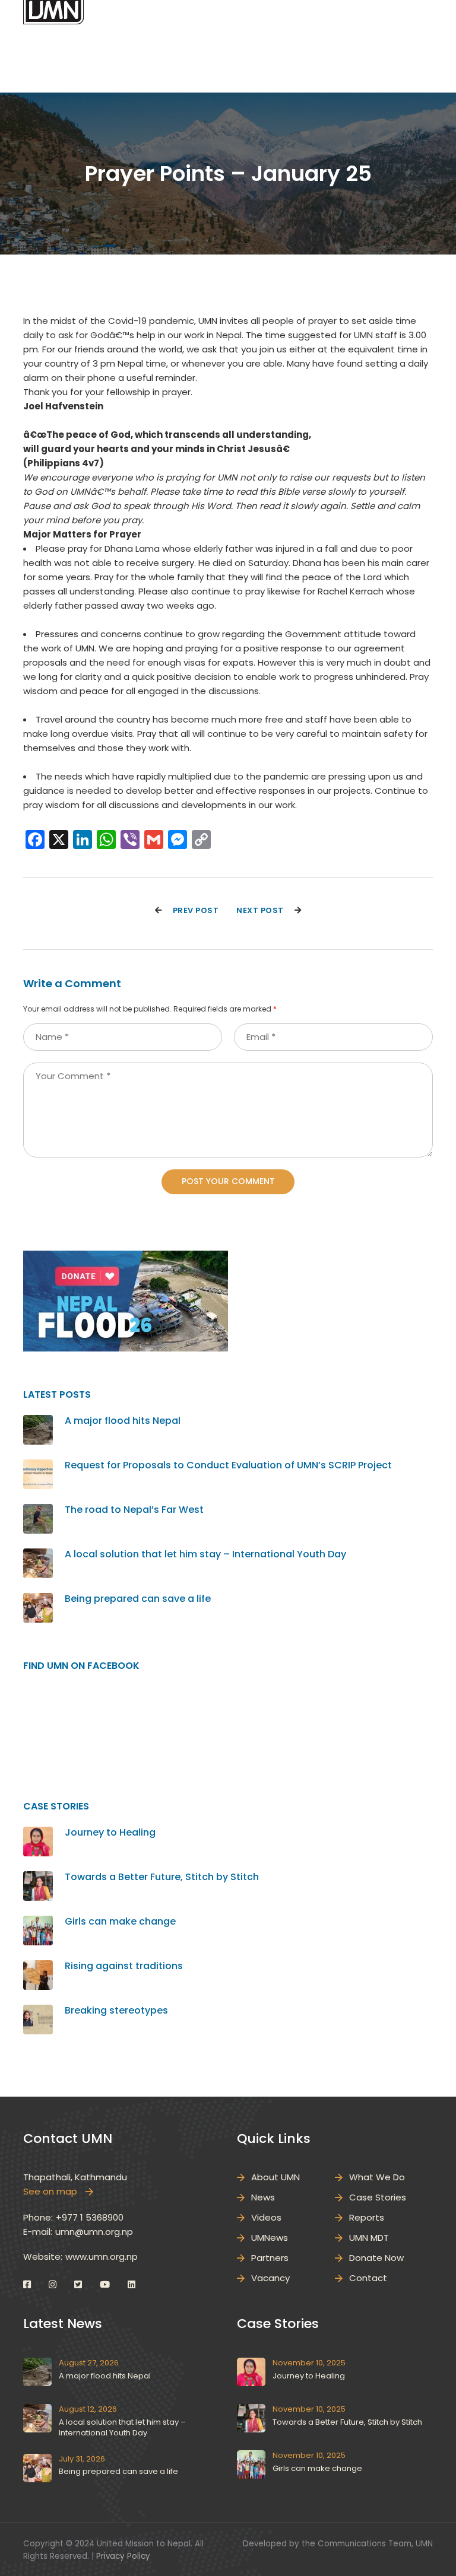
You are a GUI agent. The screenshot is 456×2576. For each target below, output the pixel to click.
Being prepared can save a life (138, 1599)
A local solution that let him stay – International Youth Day (205, 1554)
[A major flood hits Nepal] (38, 1422)
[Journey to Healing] (38, 1834)
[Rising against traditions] (38, 1967)
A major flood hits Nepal (123, 1421)
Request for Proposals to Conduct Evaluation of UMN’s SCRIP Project (228, 1465)
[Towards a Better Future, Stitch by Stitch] (38, 1878)
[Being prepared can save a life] (38, 1600)
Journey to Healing (110, 1832)
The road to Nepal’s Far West (134, 1510)
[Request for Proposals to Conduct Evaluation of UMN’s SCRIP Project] (38, 1466)
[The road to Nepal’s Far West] (38, 1511)
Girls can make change (120, 1921)
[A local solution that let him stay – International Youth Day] (38, 1555)
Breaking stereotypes (116, 2010)
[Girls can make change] (38, 1923)
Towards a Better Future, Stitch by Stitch (162, 1877)
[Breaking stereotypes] (38, 2011)
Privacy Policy (123, 2556)
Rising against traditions (124, 1966)
